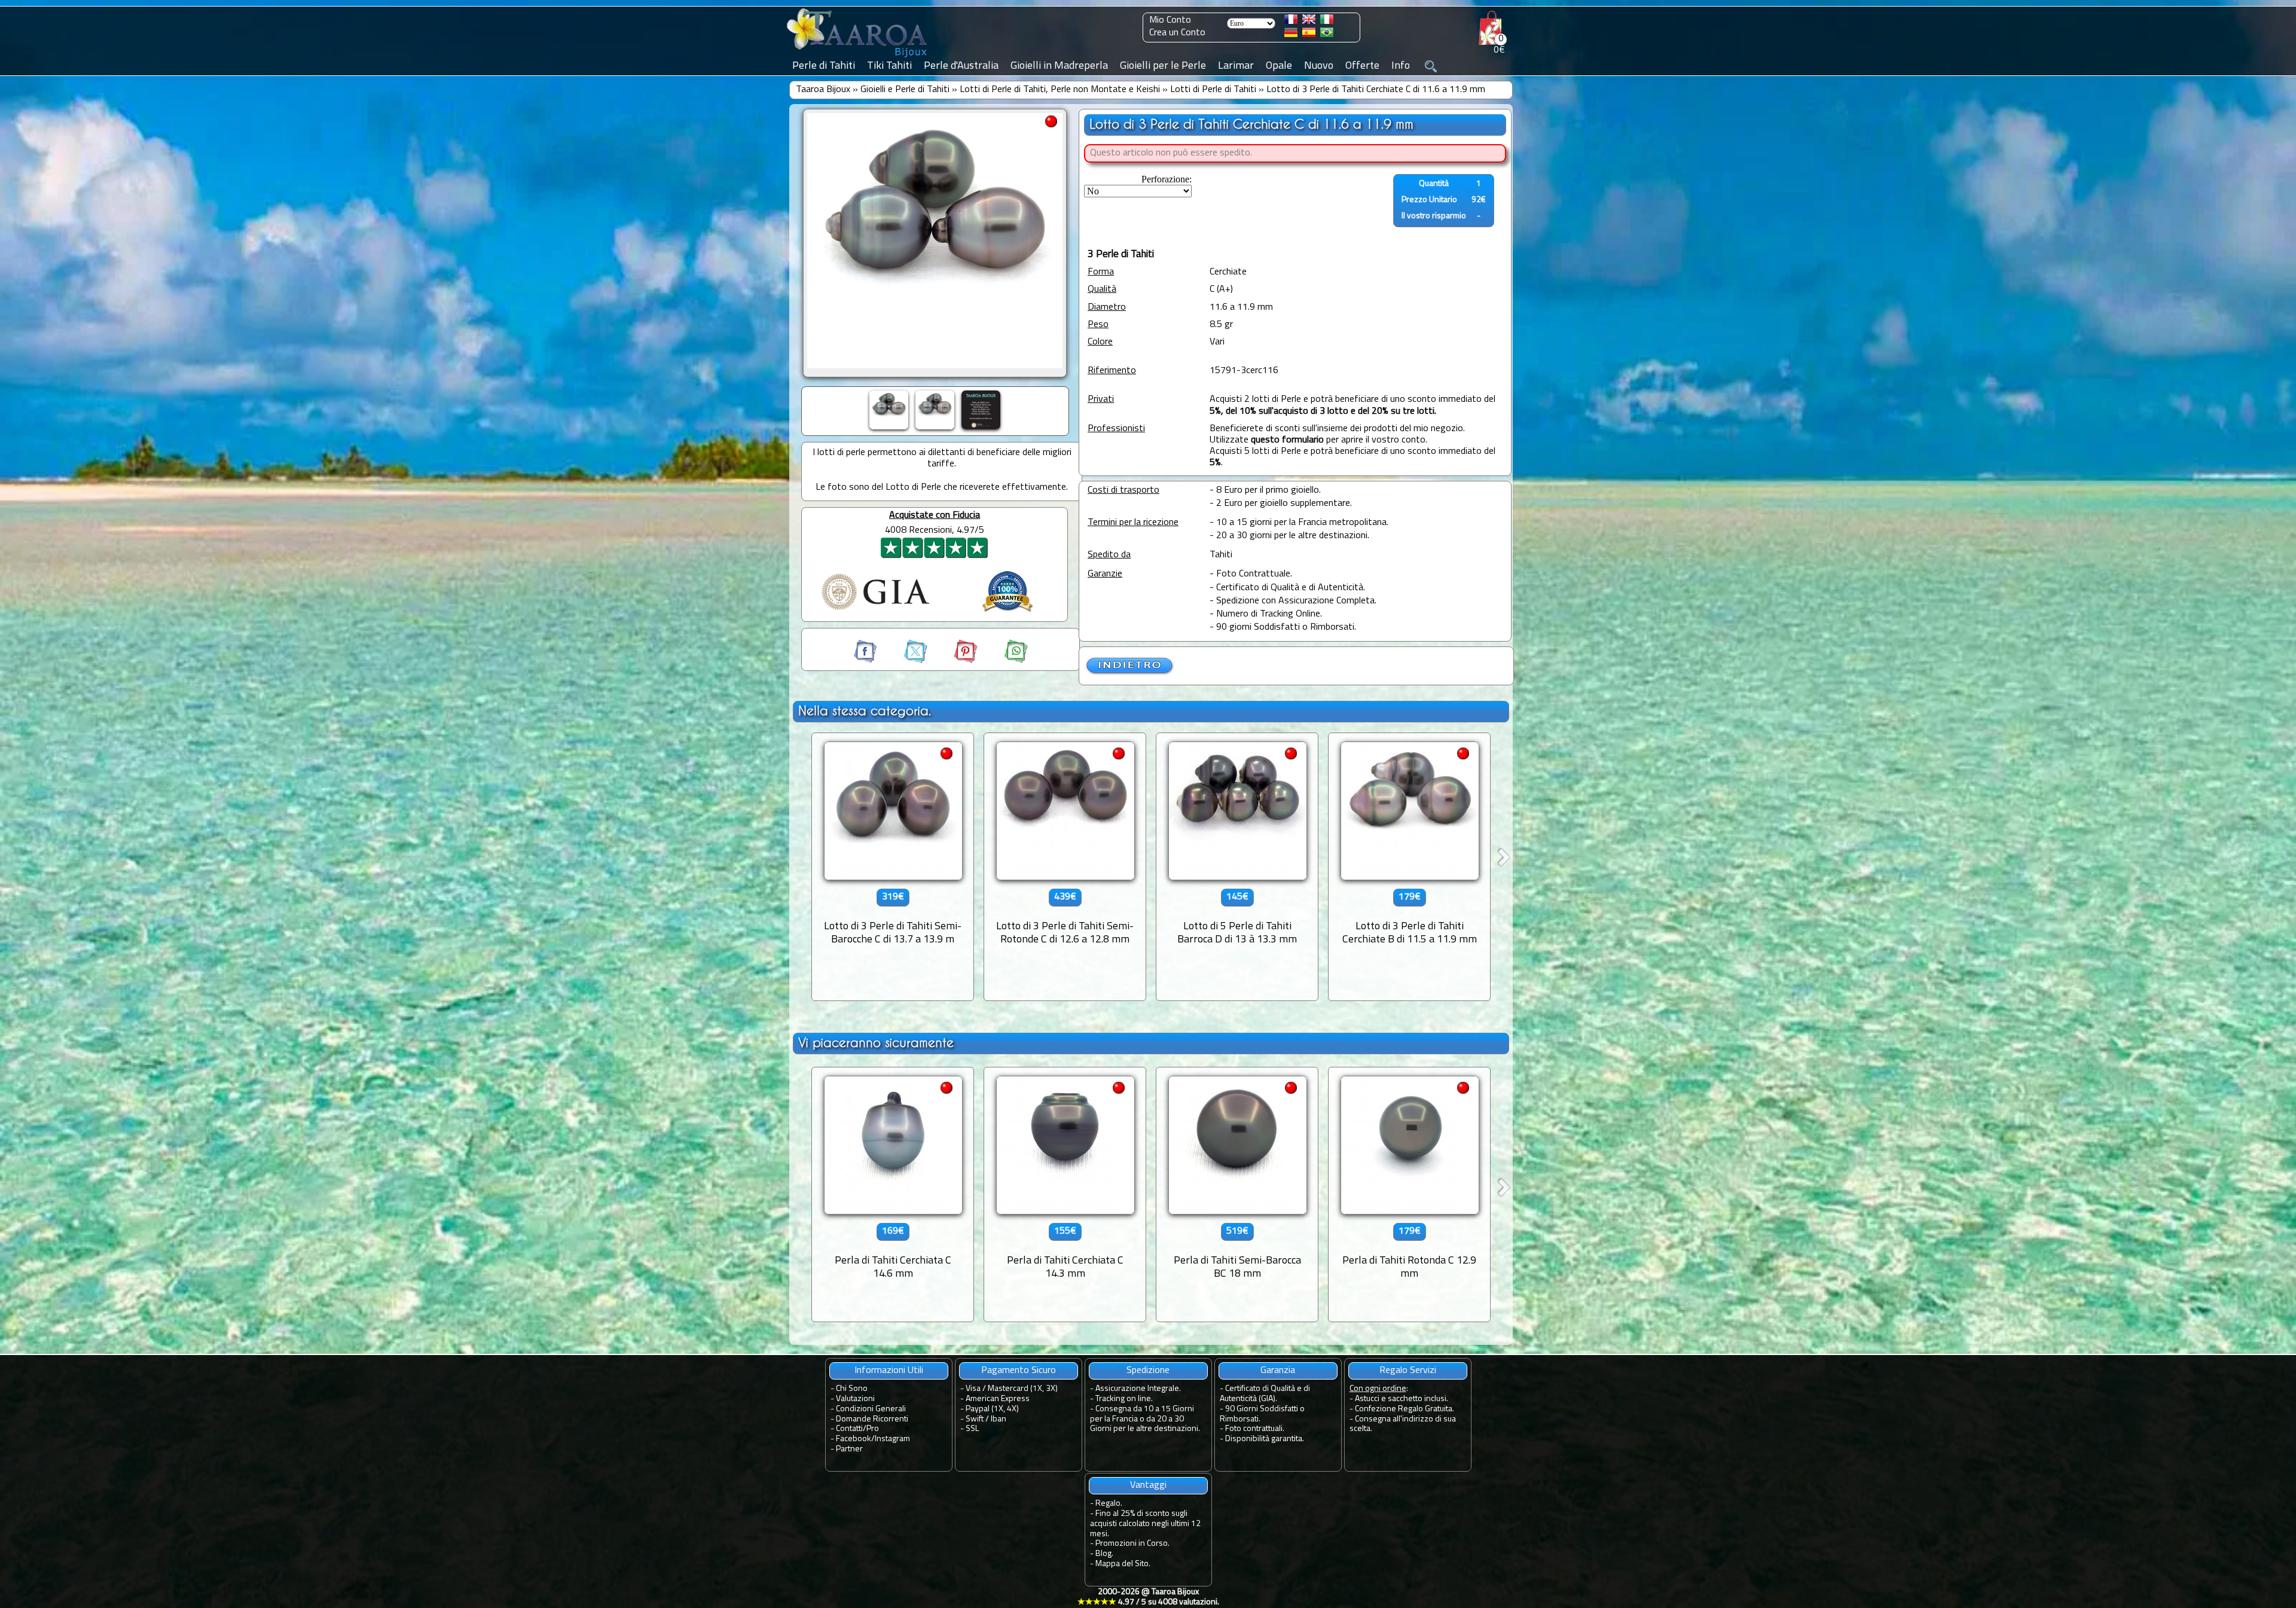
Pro (873, 1429)
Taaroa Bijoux (823, 90)
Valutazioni (855, 1399)
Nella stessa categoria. (865, 711)
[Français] (1291, 22)
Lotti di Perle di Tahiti (1213, 90)
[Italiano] (1327, 22)
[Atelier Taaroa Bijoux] (858, 58)
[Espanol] (1309, 35)
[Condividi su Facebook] (866, 661)
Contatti (849, 1429)
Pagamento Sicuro (1019, 1371)
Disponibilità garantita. (1265, 1439)
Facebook (854, 1439)
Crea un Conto (1177, 33)
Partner (849, 1449)
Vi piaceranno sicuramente (876, 1043)
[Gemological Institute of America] (875, 611)
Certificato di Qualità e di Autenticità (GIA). (1265, 1394)
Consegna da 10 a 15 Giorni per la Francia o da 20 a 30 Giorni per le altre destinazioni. (1145, 1419)
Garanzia (1278, 1371)
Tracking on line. (1124, 1399)
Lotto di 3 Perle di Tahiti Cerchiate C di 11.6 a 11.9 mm (1376, 90)
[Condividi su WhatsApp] (1004, 661)
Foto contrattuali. (1255, 1429)
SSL (972, 1429)
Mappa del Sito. (1123, 1564)
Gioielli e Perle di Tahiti (905, 90)
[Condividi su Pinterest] (955, 661)
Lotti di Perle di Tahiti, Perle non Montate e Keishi (1060, 90)
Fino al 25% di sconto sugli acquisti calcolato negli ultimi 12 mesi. (1145, 1524)
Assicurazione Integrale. (1138, 1389)
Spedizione (1148, 1371)
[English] (1309, 22)
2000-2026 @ (1148, 1597)
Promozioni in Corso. (1132, 1544)
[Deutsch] (1291, 35)
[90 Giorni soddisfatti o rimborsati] (1007, 614)
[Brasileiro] (1327, 35)
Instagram (892, 1439)
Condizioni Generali (871, 1409)
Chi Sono (852, 1389)
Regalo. (1109, 1504)
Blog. (1104, 1554)
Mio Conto (1170, 20)
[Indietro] (1130, 673)
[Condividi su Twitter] (905, 661)
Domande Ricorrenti (872, 1419)
